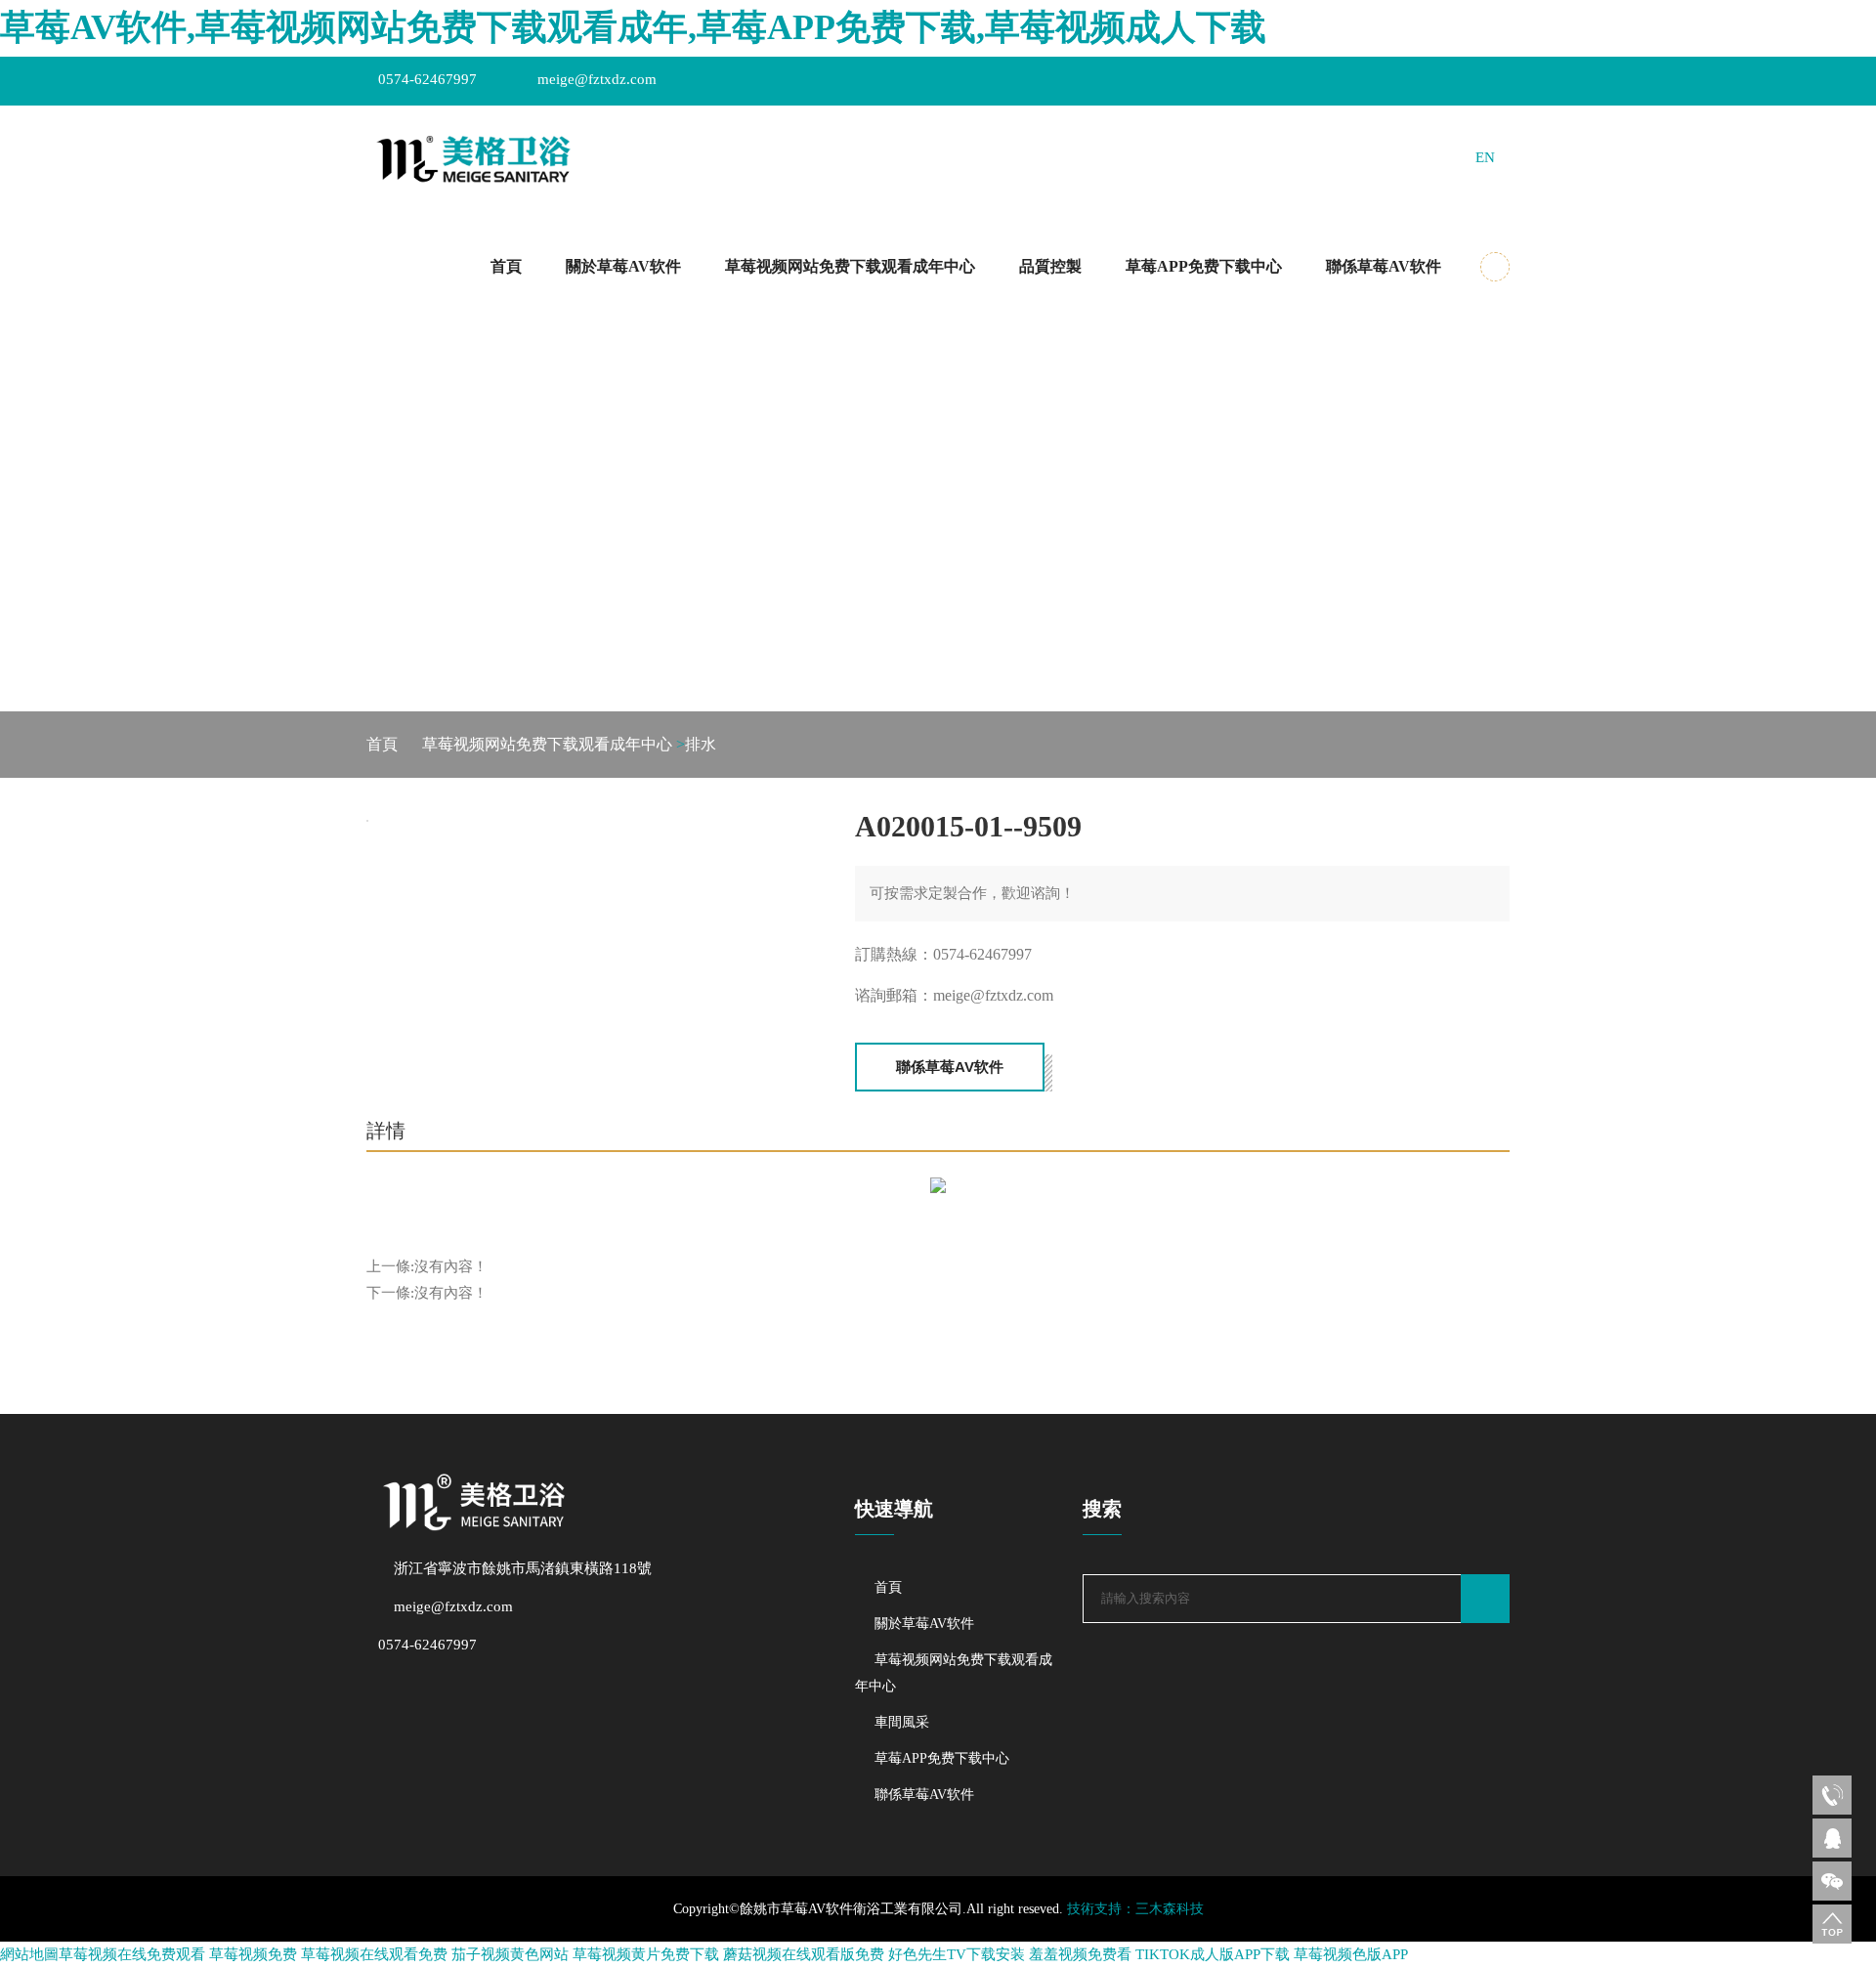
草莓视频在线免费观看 (132, 1954)
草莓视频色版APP (1351, 1954)
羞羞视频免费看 (1080, 1954)
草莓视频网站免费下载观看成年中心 (850, 266)
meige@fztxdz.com (597, 79)
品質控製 (1050, 266)
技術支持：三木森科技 (1135, 1909)
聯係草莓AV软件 (1384, 266)
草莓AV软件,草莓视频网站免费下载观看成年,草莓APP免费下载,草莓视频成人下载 (633, 27)
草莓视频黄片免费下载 (646, 1954)
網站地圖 (29, 1954)
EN (1485, 157)
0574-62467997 (427, 79)
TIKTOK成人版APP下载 (1213, 1954)
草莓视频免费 (253, 1954)
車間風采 (902, 1722)
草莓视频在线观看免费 (374, 1954)
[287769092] (1832, 1838)
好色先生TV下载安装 (957, 1954)
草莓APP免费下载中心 (1204, 266)
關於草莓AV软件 (623, 266)
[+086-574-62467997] (1832, 1795)
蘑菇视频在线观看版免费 (804, 1954)
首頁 (506, 266)
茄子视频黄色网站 (510, 1954)
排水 (701, 744)
